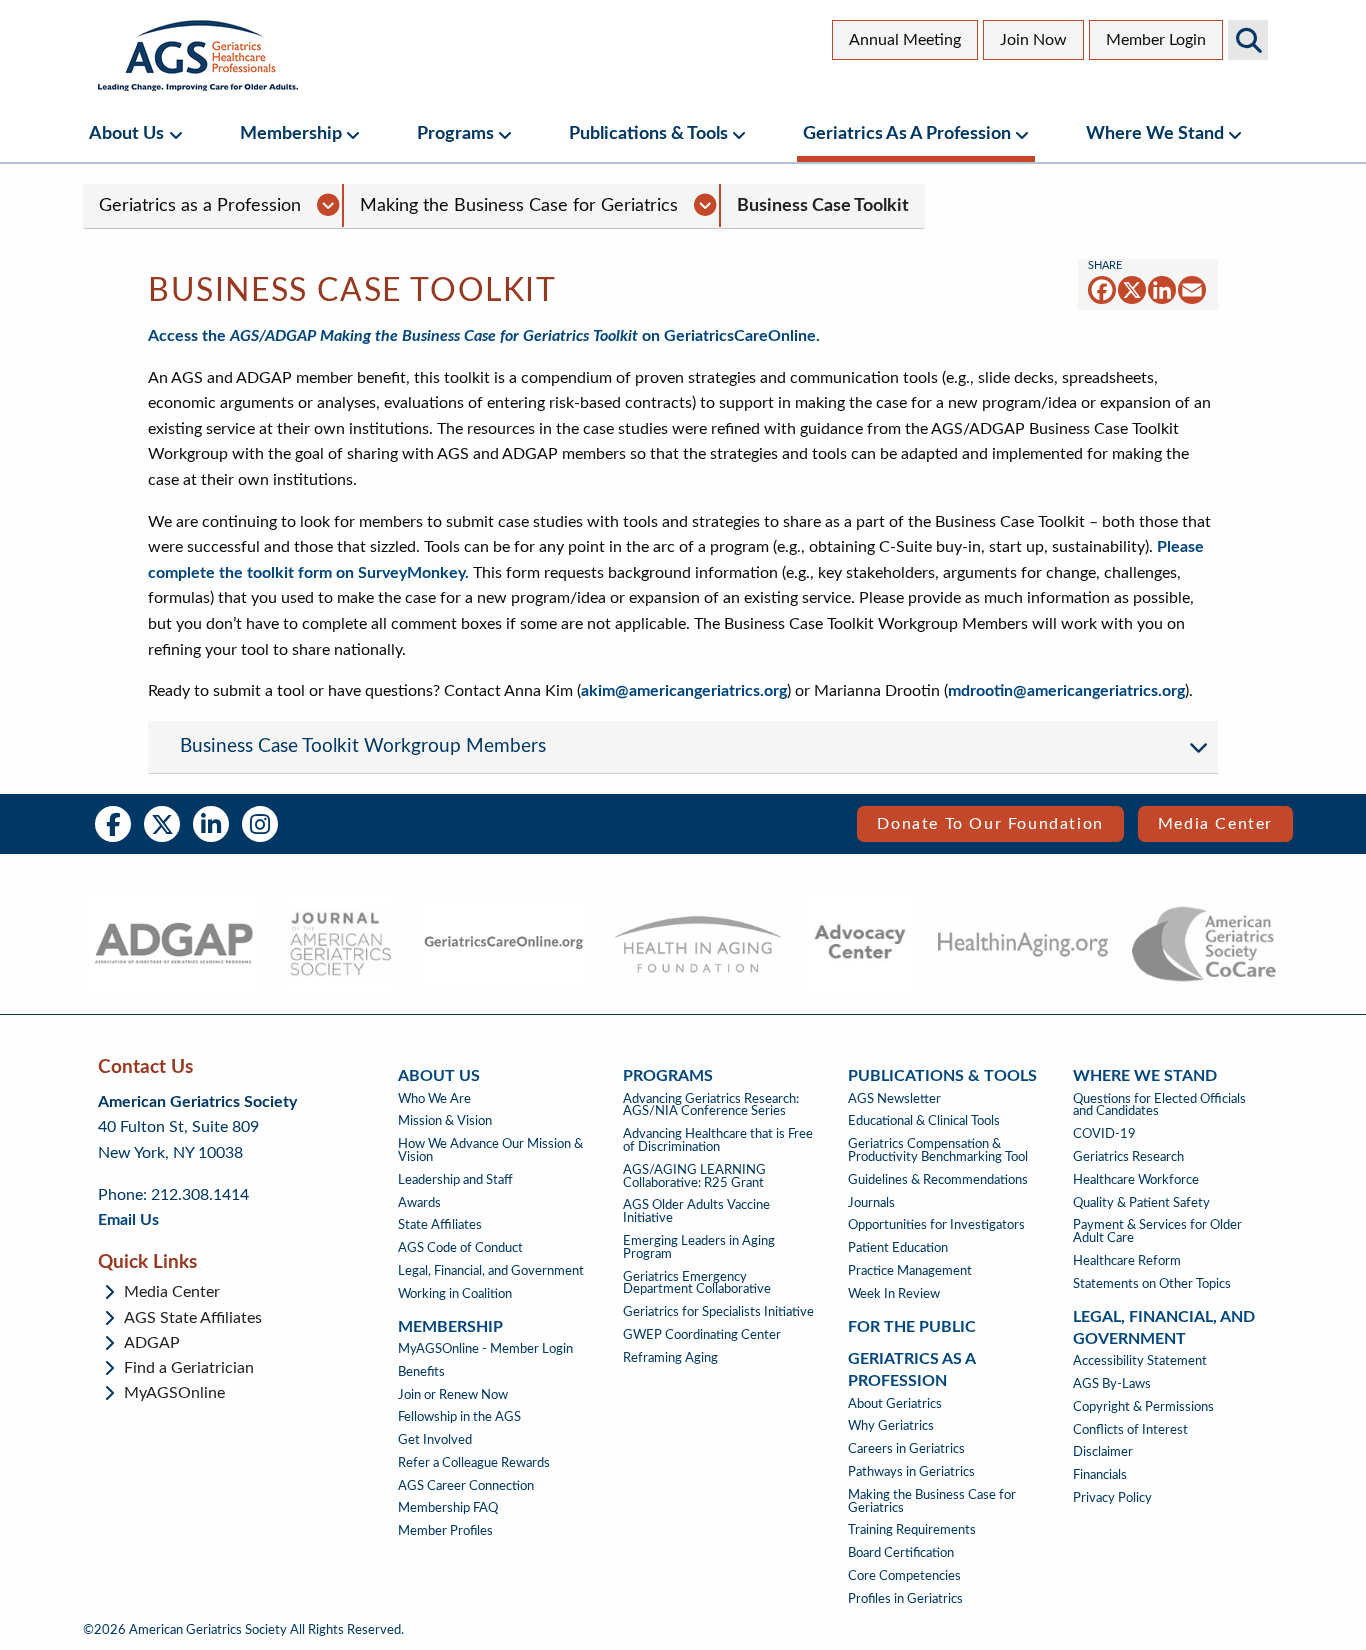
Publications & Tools (648, 133)
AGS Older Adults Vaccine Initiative (696, 1211)
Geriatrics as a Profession (907, 133)
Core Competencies (904, 1576)
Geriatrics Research (1128, 1157)
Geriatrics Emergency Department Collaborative (697, 1283)
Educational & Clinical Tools (924, 1121)
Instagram (260, 824)
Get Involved (435, 1440)
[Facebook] (1102, 289)
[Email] (1192, 289)
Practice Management (910, 1271)
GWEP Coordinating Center (702, 1335)
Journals (871, 1203)
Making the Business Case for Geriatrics (519, 205)
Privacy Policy (1112, 1498)
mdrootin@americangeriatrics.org (1066, 691)
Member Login (1156, 40)
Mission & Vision (445, 1121)
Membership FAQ (448, 1508)
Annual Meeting (905, 40)
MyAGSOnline (174, 1393)
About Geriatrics (895, 1404)
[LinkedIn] (1162, 289)
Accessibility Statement (1140, 1361)
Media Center (1215, 824)
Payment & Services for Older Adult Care (1157, 1231)
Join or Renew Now (453, 1395)
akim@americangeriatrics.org (684, 691)
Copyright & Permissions (1143, 1407)
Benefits (421, 1372)
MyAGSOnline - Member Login (485, 1349)
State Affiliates (440, 1225)
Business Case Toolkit (823, 205)
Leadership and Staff (455, 1180)
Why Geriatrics (891, 1426)
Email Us (128, 1220)
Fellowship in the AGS (459, 1417)
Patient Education (898, 1248)
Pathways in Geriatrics (911, 1472)
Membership (291, 133)
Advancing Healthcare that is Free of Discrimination (718, 1140)
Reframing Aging (670, 1358)
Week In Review (894, 1294)
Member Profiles (445, 1531)
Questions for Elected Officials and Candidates (1159, 1105)
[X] (1132, 289)
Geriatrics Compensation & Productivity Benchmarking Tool (938, 1150)
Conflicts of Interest (1130, 1430)
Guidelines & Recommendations (938, 1180)
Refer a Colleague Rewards (474, 1463)
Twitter (162, 824)
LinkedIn (211, 824)
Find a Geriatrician (189, 1368)
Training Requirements (912, 1530)
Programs (455, 133)
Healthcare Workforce (1136, 1180)
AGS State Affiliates (193, 1318)
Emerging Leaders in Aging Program (699, 1247)
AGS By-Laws (1112, 1384)
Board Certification (901, 1553)
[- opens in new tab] (173, 944)
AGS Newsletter (894, 1099)
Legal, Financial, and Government (491, 1271)
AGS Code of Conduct (460, 1248)
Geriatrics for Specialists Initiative (718, 1312)
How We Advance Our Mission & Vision (490, 1150)
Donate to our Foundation (990, 824)
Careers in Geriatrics (906, 1449)
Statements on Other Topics (1152, 1284)
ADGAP (152, 1343)
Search (1248, 40)
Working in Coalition (455, 1294)
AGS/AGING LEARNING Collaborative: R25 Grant (694, 1176)
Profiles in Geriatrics (905, 1599)
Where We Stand (1155, 133)
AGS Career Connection (466, 1486)
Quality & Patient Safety (1141, 1203)
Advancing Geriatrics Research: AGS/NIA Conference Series (711, 1105)
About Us (126, 133)
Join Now (1033, 40)
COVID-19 (1104, 1134)
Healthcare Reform (1127, 1261)
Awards (419, 1203)
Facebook (113, 824)
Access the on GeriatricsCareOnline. (484, 336)
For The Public (912, 1327)
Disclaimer (1103, 1452)
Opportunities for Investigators (936, 1225)
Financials (1100, 1475)
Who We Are (434, 1099)
